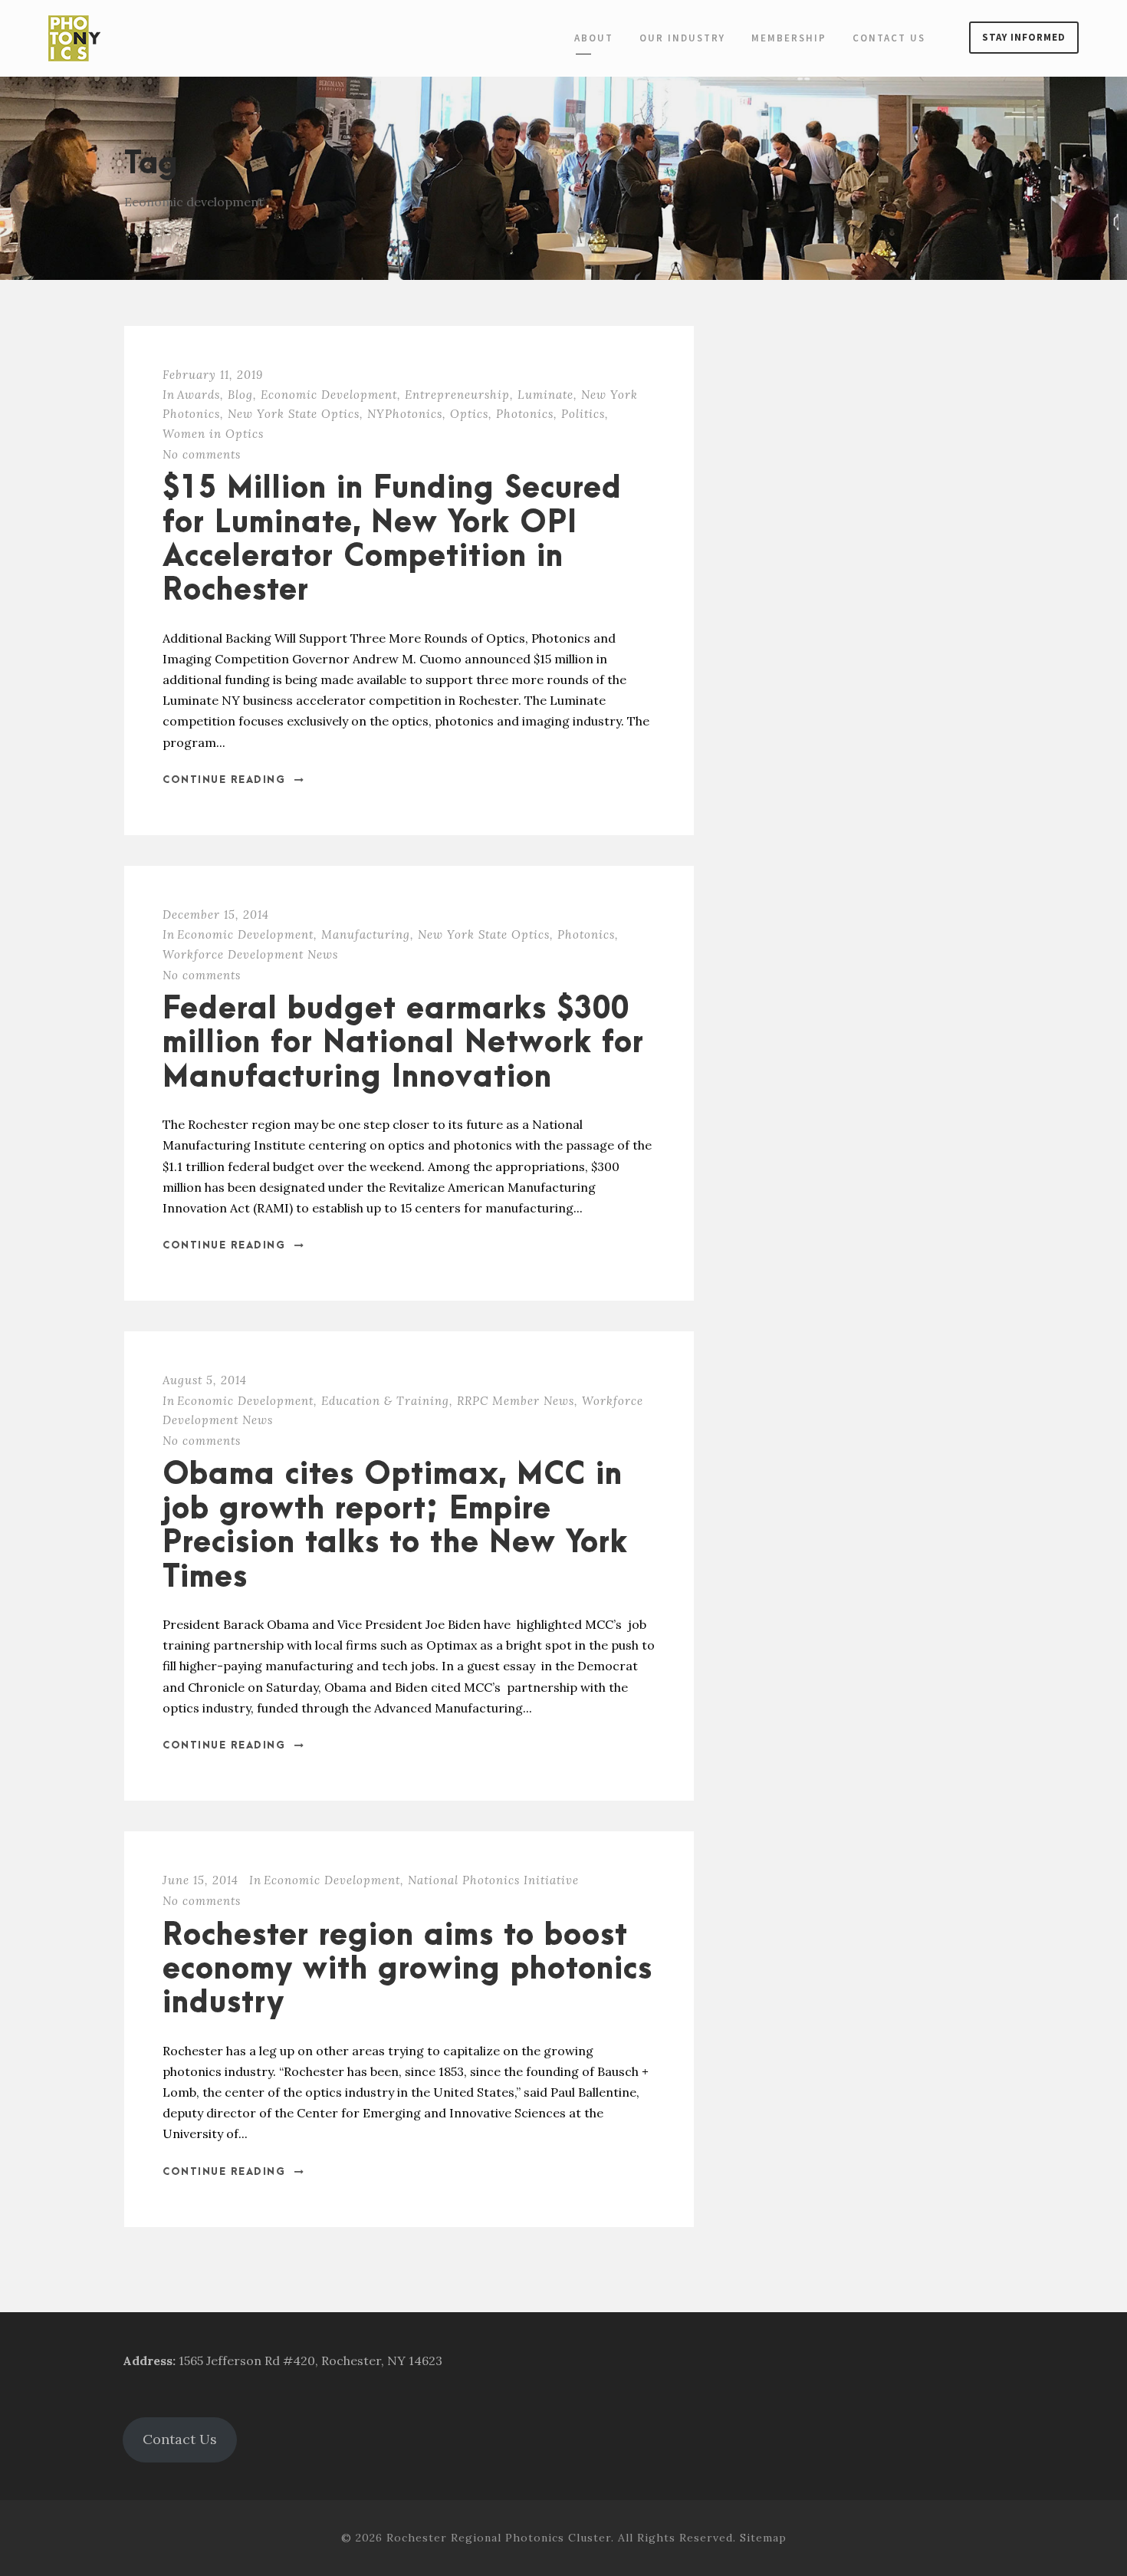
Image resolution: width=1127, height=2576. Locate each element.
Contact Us (889, 38)
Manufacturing (366, 934)
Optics (469, 414)
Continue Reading (224, 780)
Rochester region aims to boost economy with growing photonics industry (407, 1970)
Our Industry (682, 38)
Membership (789, 38)
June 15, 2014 (200, 1880)
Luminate (545, 395)
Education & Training (385, 1401)
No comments (202, 454)
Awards (199, 395)
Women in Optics (213, 434)
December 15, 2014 (216, 915)
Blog (240, 395)
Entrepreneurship (457, 395)
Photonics (525, 414)
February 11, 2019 (213, 375)
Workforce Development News (250, 954)
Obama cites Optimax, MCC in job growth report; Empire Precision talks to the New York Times (395, 1526)
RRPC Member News (516, 1401)
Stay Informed (1024, 37)
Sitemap (763, 2538)
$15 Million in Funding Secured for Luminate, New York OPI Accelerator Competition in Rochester (392, 540)
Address (148, 2361)
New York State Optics (294, 414)
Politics (583, 414)
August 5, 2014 (205, 1380)
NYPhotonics (405, 414)
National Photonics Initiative (493, 1880)
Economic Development (329, 395)
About (594, 38)
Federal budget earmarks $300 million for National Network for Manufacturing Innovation (403, 1044)
